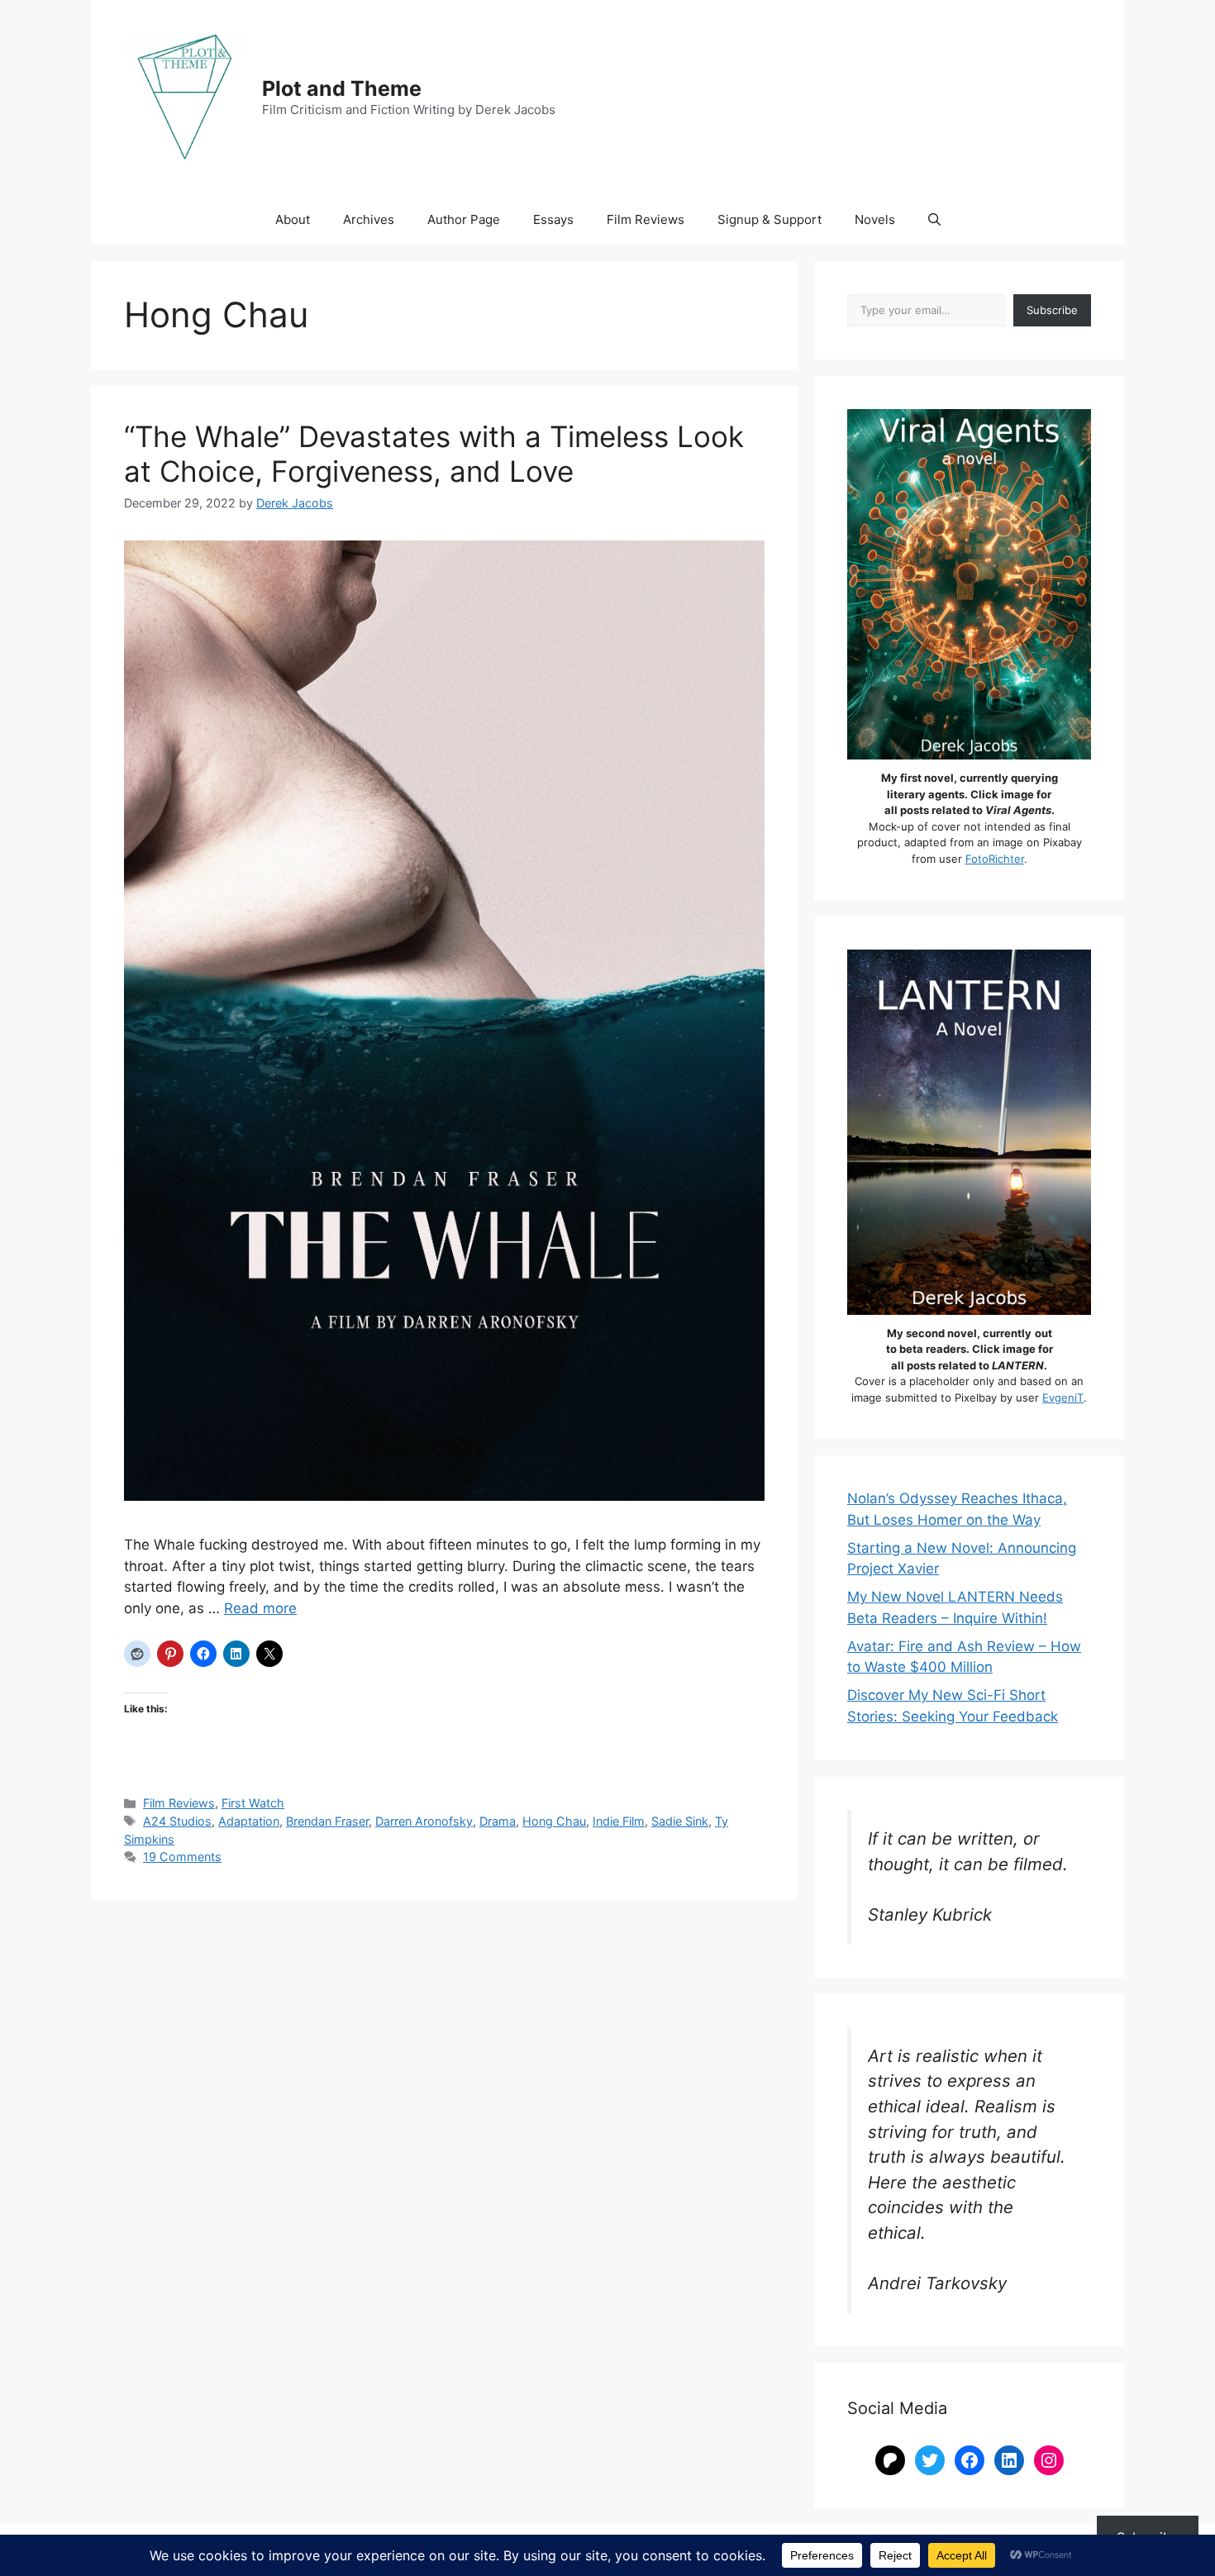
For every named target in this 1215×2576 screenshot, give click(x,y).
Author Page (464, 219)
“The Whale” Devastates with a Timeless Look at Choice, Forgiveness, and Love (434, 454)
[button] (934, 220)
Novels (875, 219)
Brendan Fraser (327, 1821)
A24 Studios (177, 1821)
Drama (498, 1821)
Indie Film (619, 1821)
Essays (553, 219)
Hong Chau (554, 1821)
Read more (260, 1608)
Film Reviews (646, 219)
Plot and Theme (342, 88)
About (293, 219)
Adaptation (249, 1821)
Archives (369, 219)
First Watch (253, 1803)
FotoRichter (995, 859)
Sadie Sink (680, 1821)
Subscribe (1052, 310)
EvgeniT (1063, 1398)
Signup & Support (769, 219)
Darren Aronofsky (424, 1821)
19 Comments (182, 1857)
